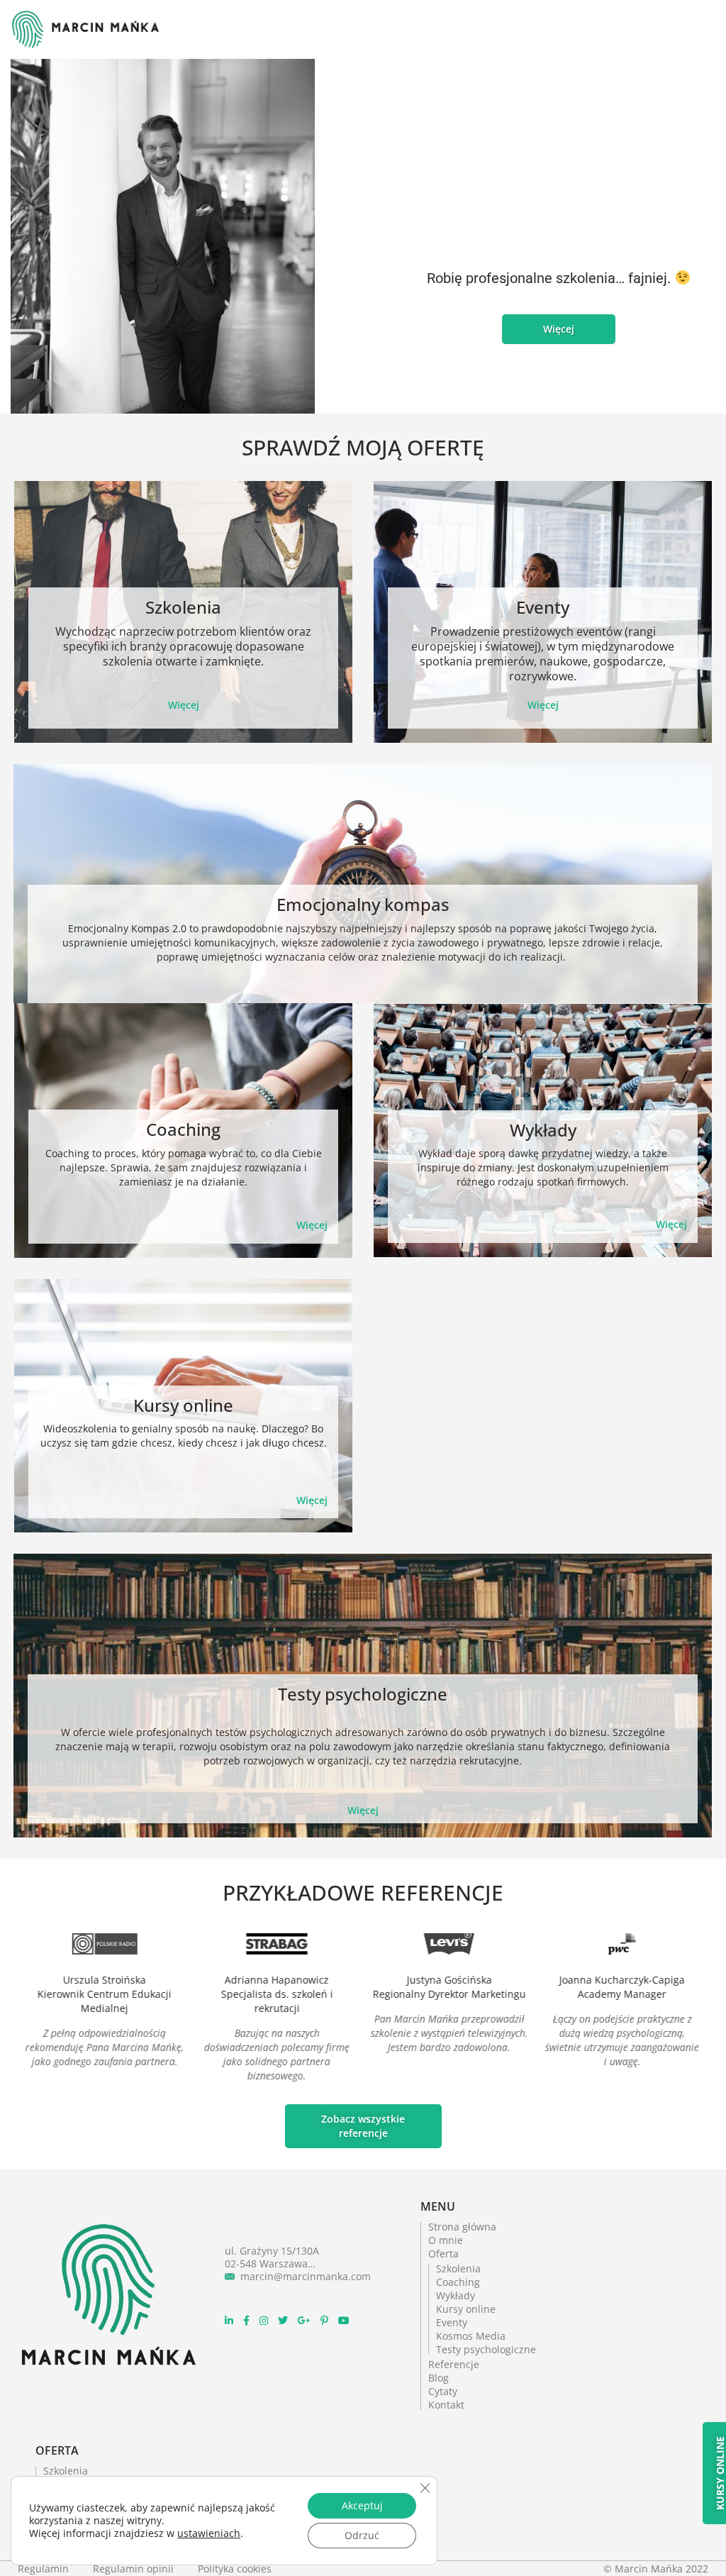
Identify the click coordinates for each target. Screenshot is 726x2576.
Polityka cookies (235, 2569)
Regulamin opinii (135, 2569)
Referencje (454, 2364)
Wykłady (543, 1130)
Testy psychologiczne (363, 1694)
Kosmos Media (471, 2336)
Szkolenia (183, 607)
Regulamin (45, 2569)
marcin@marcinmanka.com (306, 2276)
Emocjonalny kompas (363, 904)
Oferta (443, 2254)
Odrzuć (362, 2535)
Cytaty (443, 2391)
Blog (439, 2378)
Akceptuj (362, 2505)
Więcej (184, 705)
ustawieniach (209, 2533)
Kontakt (446, 2405)
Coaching (183, 1129)
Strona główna (462, 2227)
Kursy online (183, 1405)
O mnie (446, 2240)
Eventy (543, 607)
